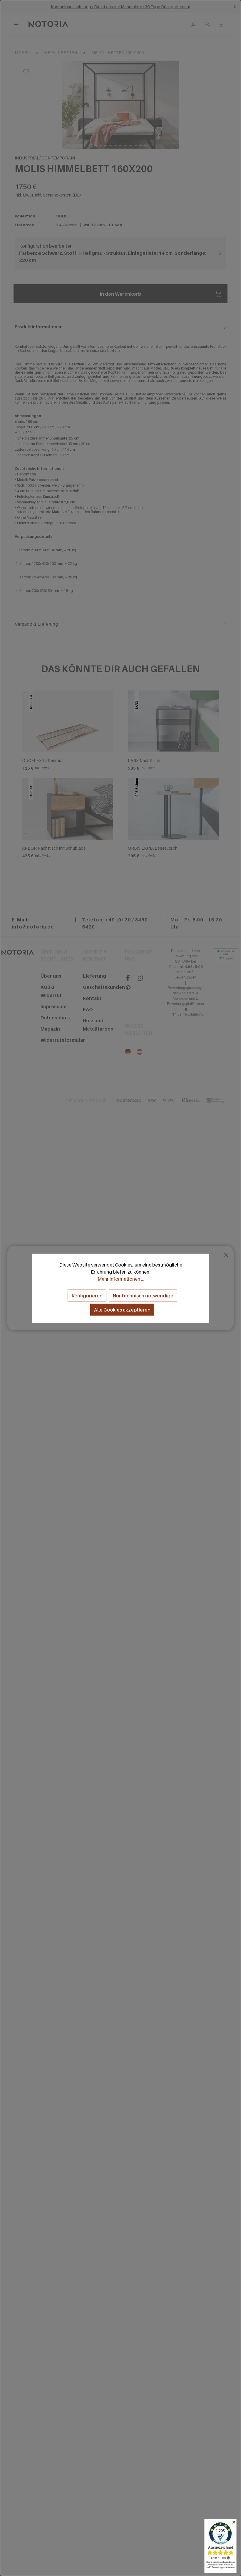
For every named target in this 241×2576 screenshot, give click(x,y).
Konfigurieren (87, 1295)
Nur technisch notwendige (143, 1295)
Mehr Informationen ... (121, 1279)
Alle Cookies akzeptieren (122, 1309)
